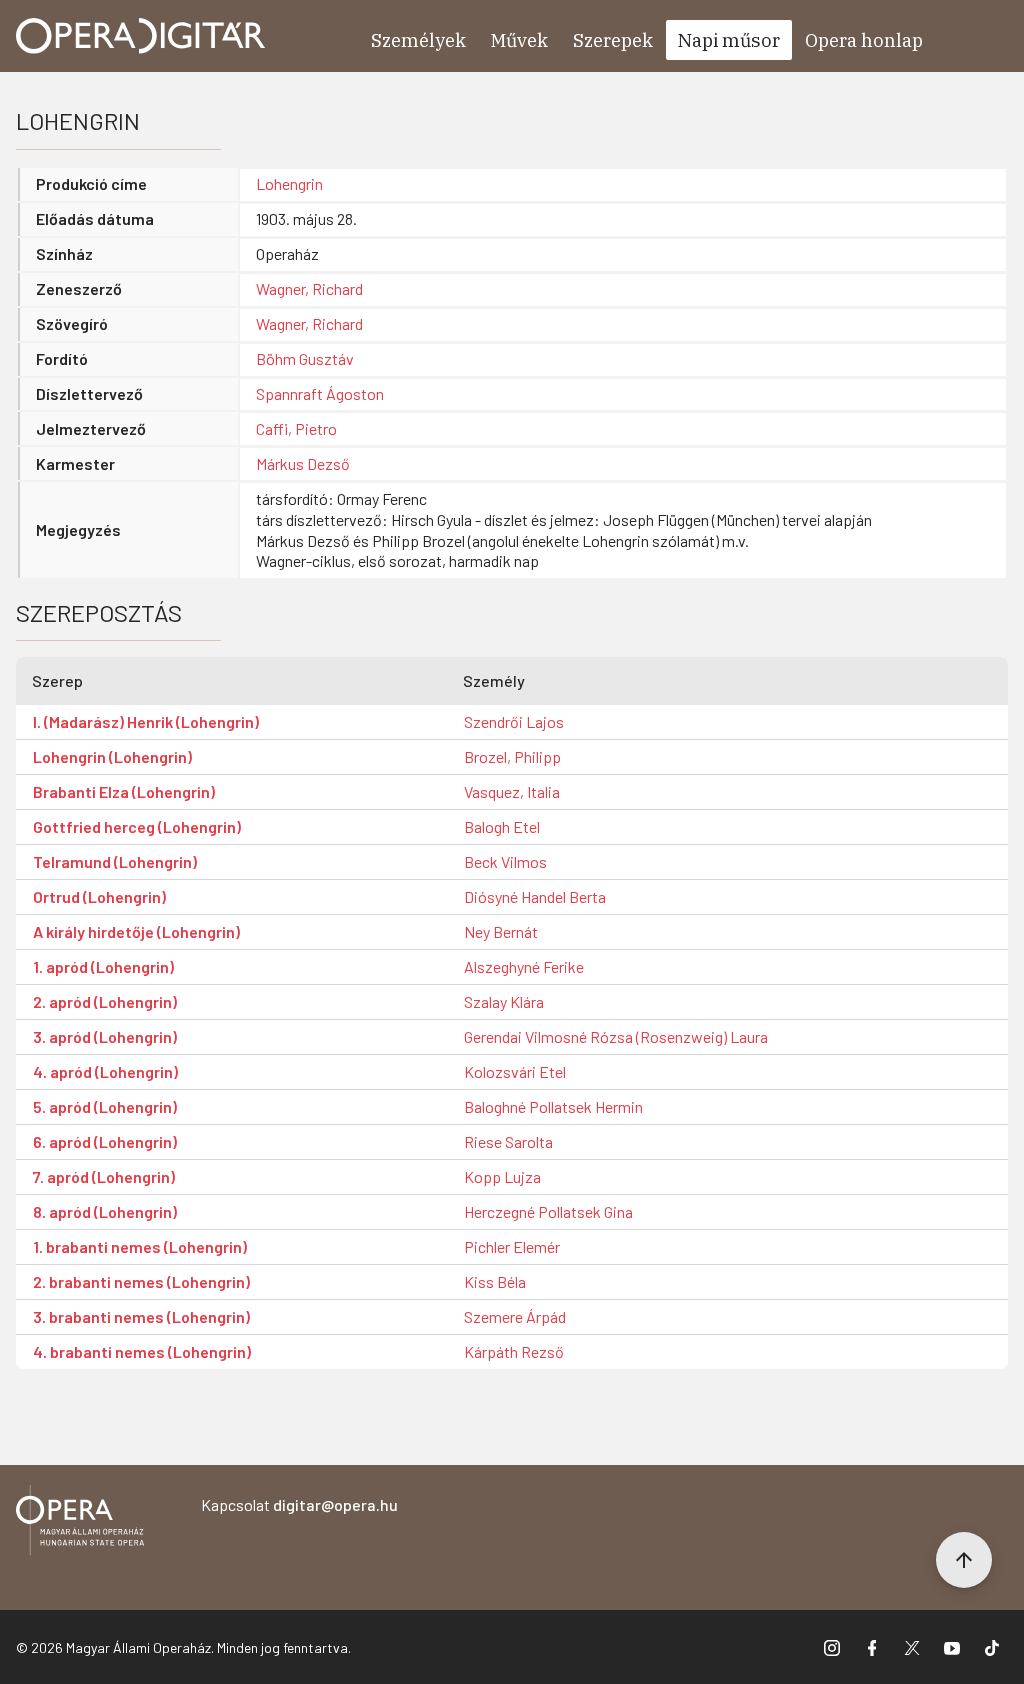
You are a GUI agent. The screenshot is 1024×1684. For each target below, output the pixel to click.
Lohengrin (289, 183)
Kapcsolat (299, 1504)
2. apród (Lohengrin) (105, 1001)
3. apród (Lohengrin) (105, 1036)
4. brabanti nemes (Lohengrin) (142, 1351)
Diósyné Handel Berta (535, 896)
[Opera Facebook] (872, 1647)
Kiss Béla (495, 1281)
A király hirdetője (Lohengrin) (136, 931)
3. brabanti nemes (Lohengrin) (141, 1316)
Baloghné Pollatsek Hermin (553, 1106)
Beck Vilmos (505, 861)
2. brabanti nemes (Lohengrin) (141, 1281)
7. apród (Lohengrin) (104, 1176)
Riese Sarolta (508, 1141)
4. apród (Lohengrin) (105, 1071)
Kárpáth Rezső (514, 1351)
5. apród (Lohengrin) (105, 1106)
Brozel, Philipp (512, 756)
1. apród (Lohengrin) (103, 966)
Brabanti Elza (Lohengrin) (124, 791)
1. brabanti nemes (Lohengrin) (140, 1246)
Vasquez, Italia (512, 791)
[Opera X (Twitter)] (912, 1647)
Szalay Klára (504, 1001)
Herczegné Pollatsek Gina (548, 1211)
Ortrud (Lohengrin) (99, 896)
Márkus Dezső (303, 463)
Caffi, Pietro (296, 428)
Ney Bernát (501, 931)
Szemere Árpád (515, 1316)
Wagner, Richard (309, 288)
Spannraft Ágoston (320, 393)
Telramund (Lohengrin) (115, 861)
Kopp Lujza (502, 1176)
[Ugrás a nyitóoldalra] (141, 36)
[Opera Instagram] (832, 1647)
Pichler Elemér (512, 1246)
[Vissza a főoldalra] (80, 1523)
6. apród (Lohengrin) (105, 1141)
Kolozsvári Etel (515, 1071)
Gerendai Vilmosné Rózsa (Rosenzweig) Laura (616, 1036)
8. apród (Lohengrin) (105, 1211)
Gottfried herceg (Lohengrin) (137, 826)
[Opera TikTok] (992, 1647)
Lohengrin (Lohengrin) (112, 756)
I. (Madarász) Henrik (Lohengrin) (146, 721)
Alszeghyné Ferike (524, 966)
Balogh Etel (502, 826)
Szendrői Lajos (514, 721)
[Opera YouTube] (952, 1647)
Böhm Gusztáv (305, 358)
